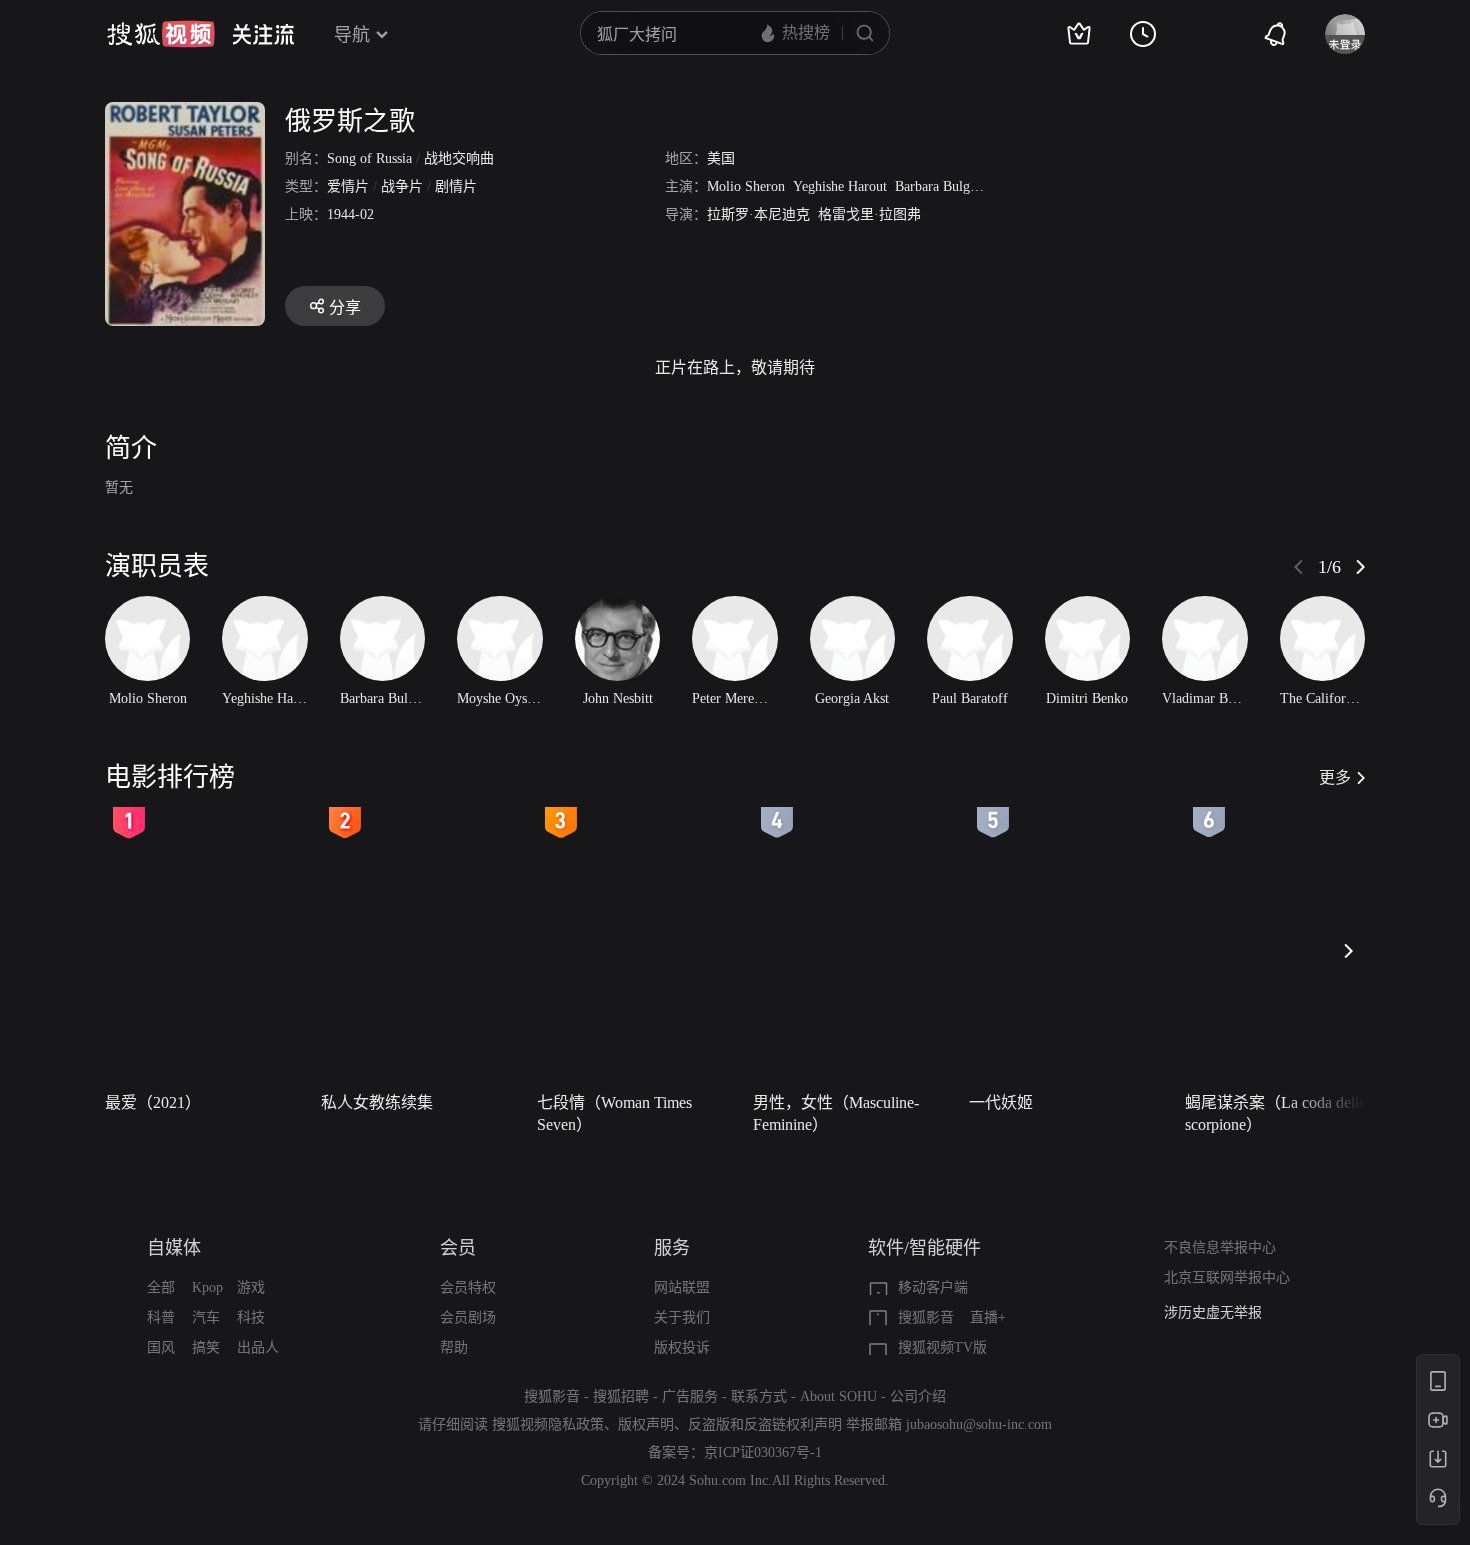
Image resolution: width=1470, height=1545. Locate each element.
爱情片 (348, 186)
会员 (458, 1248)
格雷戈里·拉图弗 (869, 214)
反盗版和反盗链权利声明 (765, 1424)
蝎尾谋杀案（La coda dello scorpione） (1276, 1113)
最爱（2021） (153, 1102)
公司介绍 (918, 1396)
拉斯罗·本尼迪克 (758, 214)
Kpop (207, 1287)
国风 (161, 1347)
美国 (721, 158)
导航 (352, 35)
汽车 (206, 1317)
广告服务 (690, 1396)
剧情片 (456, 186)
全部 (161, 1287)
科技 (251, 1317)
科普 (161, 1317)
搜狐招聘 (621, 1396)
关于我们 (682, 1317)
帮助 (454, 1347)
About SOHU (838, 1396)
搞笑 (206, 1347)
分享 (345, 307)
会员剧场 (468, 1317)
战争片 (402, 186)
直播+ (988, 1317)
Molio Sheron (746, 186)
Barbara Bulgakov (946, 186)
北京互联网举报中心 (1227, 1277)
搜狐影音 (926, 1317)
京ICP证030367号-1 (763, 1452)
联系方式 (759, 1396)
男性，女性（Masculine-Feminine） (836, 1113)
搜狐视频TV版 (942, 1347)
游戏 (251, 1287)
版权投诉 (682, 1347)
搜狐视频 (161, 34)
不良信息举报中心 (1220, 1247)
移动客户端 (933, 1287)
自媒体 (174, 1248)
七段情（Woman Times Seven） (614, 1113)
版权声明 (646, 1424)
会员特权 (468, 1287)
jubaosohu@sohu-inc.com (979, 1424)
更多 (1335, 777)
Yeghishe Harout (840, 186)
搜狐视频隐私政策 (548, 1424)
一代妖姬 (1001, 1102)
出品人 (258, 1347)
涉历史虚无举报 (1213, 1312)
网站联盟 (682, 1287)
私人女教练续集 (377, 1102)
